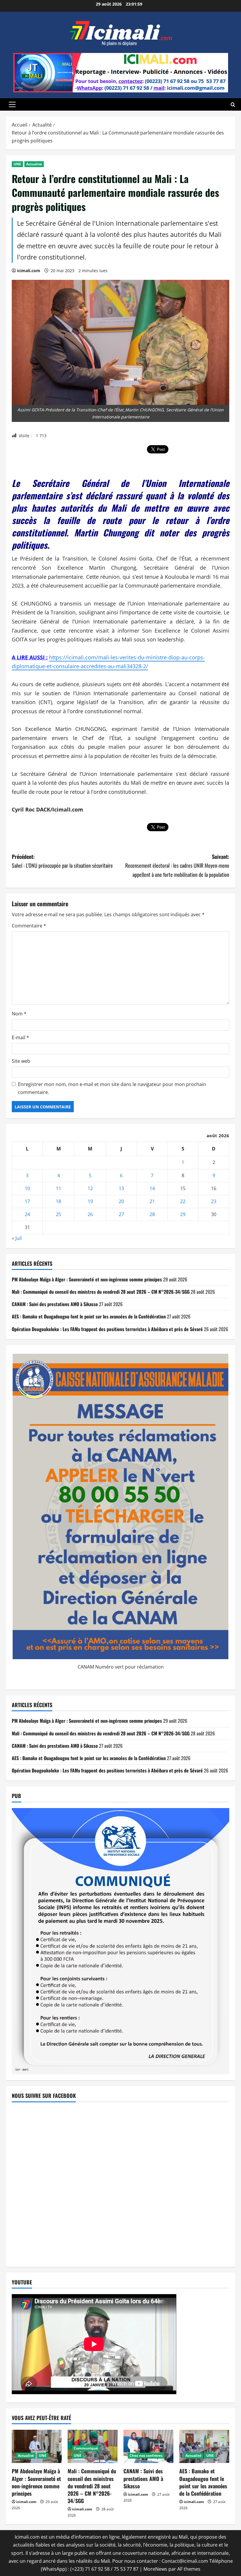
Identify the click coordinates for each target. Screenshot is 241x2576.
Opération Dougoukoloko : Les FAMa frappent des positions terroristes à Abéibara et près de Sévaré (107, 1329)
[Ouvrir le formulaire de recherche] (233, 105)
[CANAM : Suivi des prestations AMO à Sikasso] (148, 2446)
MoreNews (155, 2569)
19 (90, 1201)
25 (58, 1214)
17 (27, 1201)
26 (90, 1214)
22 (183, 1201)
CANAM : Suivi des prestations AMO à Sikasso (55, 1304)
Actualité (34, 164)
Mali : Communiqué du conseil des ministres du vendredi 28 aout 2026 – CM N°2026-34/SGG (101, 1292)
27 (121, 1214)
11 (58, 1188)
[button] (12, 104)
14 (152, 1188)
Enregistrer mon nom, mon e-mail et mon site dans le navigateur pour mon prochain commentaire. (112, 1088)
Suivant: (177, 865)
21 (152, 1201)
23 (214, 1201)
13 (121, 1188)
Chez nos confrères (146, 2456)
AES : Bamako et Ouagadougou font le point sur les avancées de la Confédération (89, 1316)
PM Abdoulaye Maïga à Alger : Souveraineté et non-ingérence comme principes (87, 1279)
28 (152, 1214)
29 (183, 1214)
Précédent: (62, 861)
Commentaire (29, 926)
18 (58, 1201)
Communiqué (86, 2448)
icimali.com (29, 271)
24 (27, 1214)
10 (27, 1188)
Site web (21, 1061)
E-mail (20, 1037)
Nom (19, 1014)
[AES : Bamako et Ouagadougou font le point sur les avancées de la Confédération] (204, 2446)
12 (90, 1188)
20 (121, 1201)
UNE (17, 164)
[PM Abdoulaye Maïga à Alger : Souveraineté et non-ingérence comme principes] (37, 2446)
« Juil (17, 1238)
